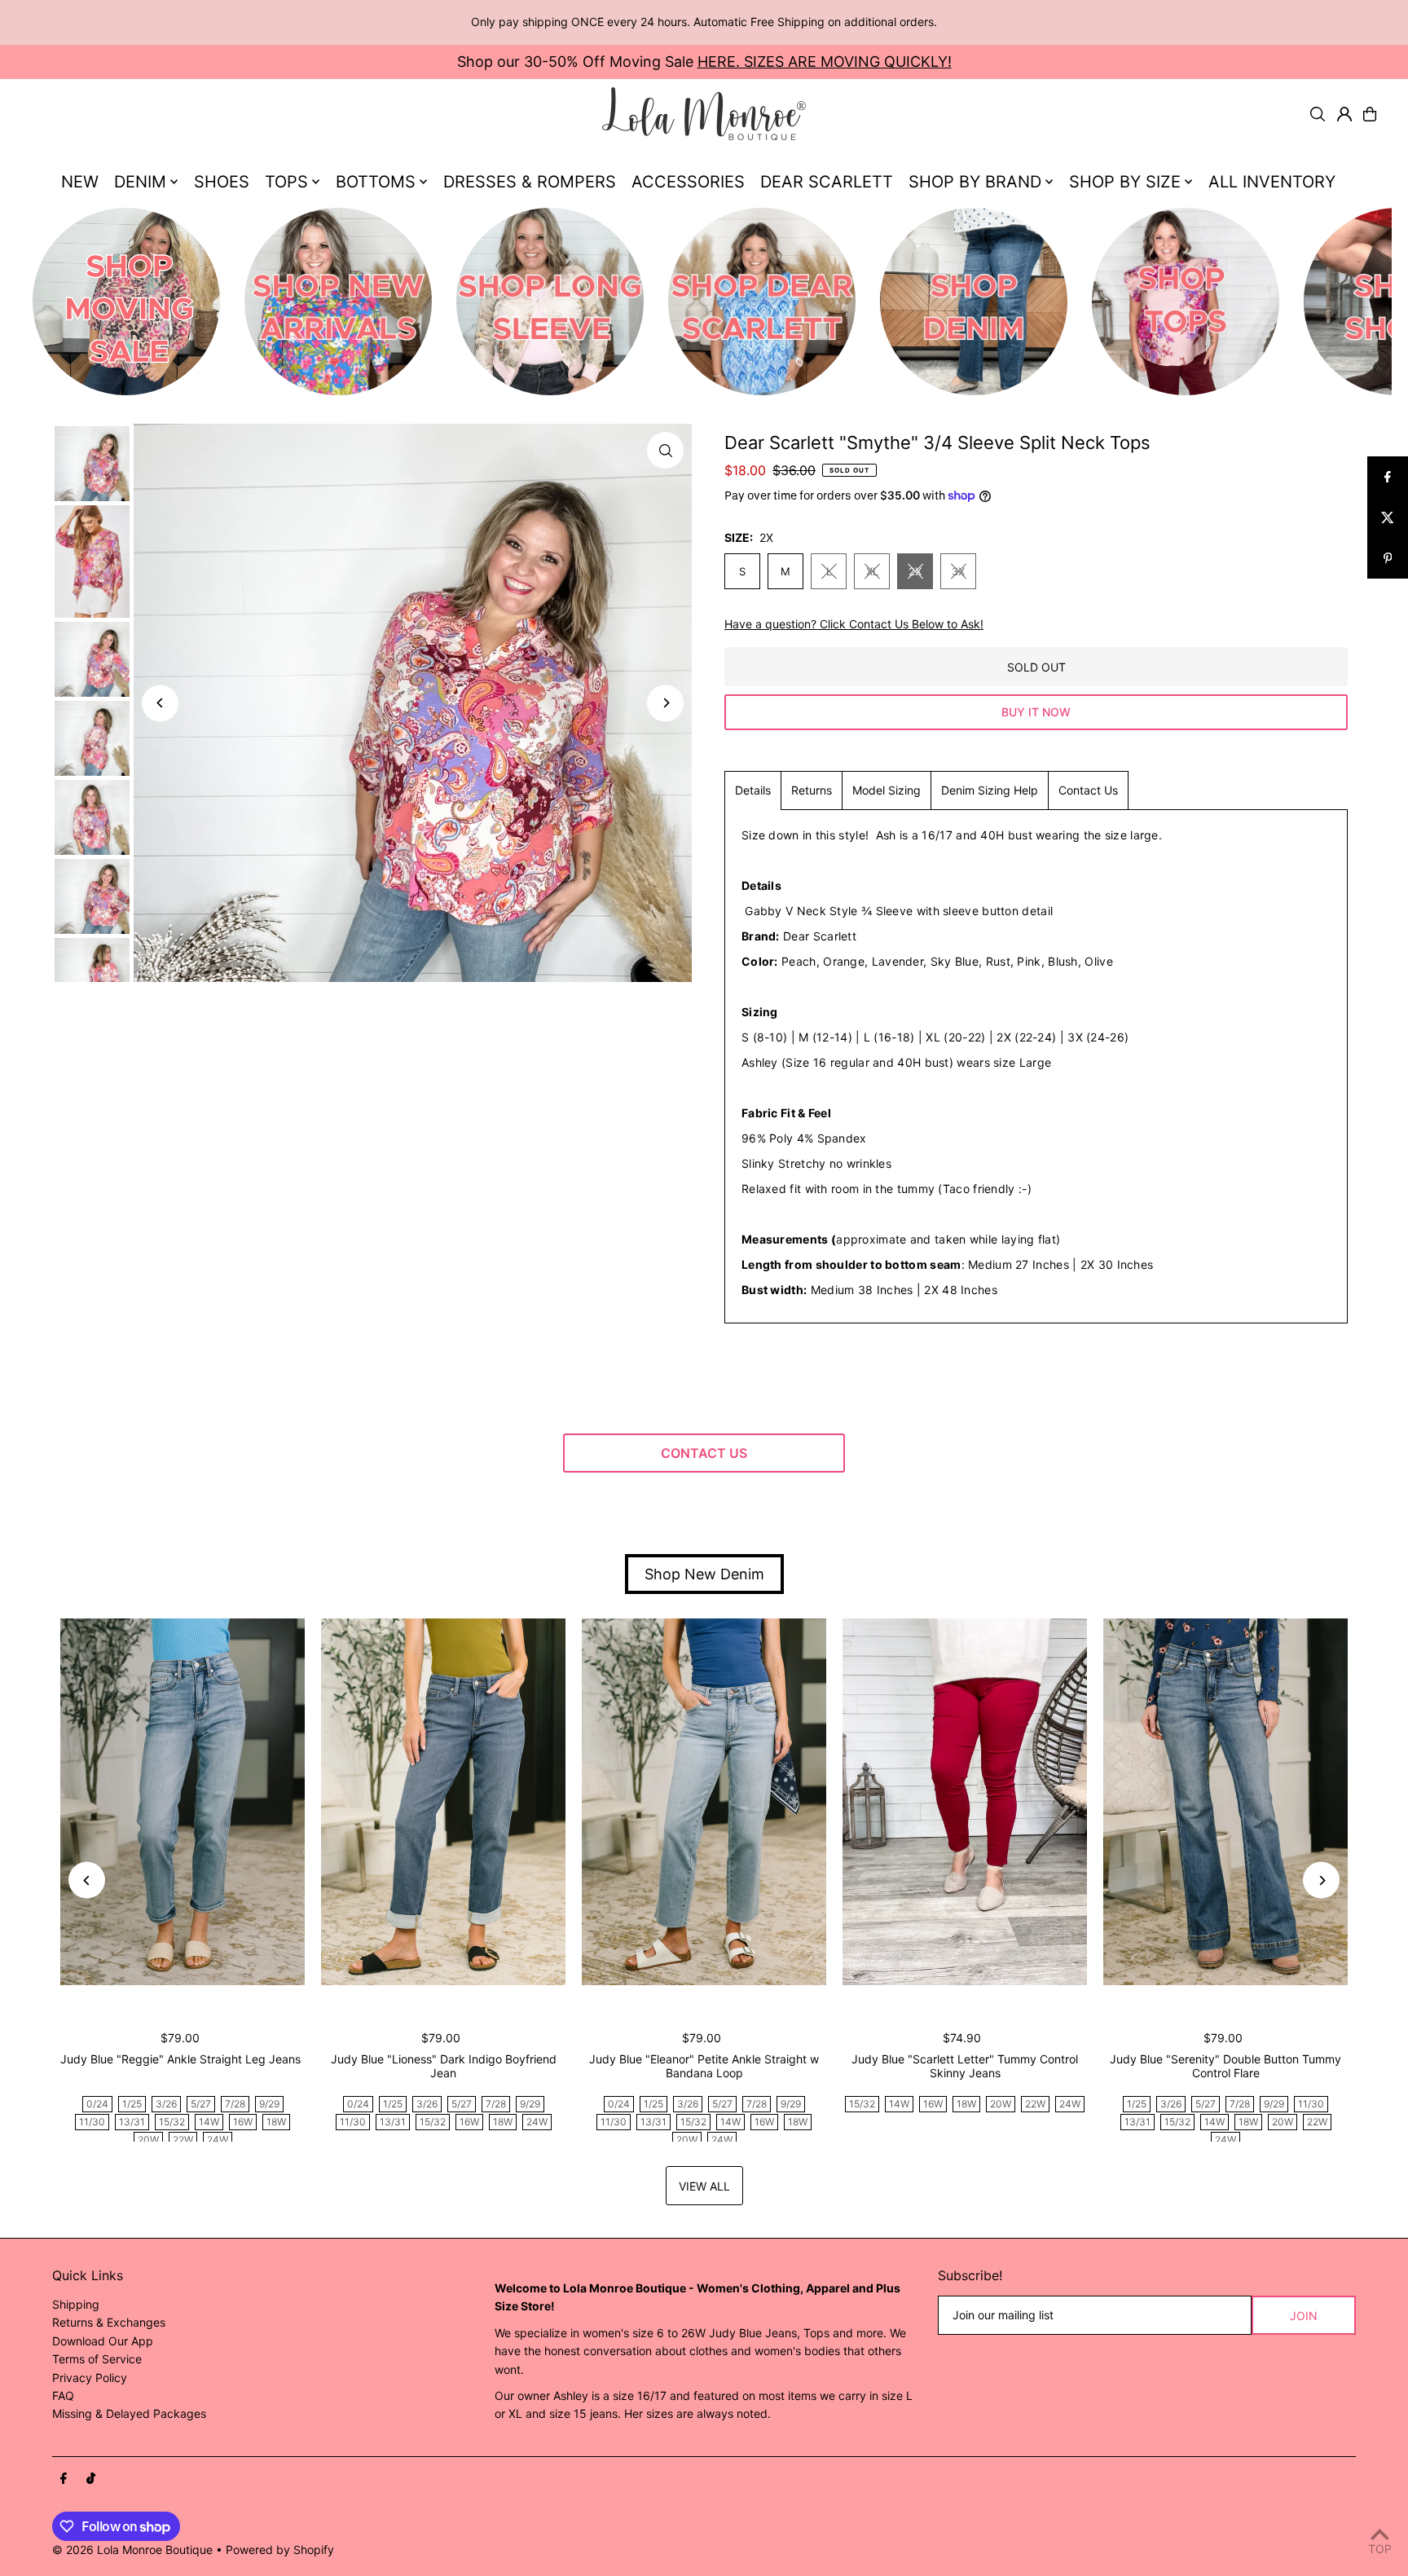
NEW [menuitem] (80, 182)
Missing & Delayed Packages (129, 2413)
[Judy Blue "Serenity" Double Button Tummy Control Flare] (1225, 1802)
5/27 (201, 2104)
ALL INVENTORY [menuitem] (1272, 182)
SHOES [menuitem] (222, 182)
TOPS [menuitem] (286, 182)
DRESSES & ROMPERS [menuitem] (530, 182)
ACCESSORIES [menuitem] (688, 182)
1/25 (132, 2104)
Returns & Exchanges (109, 2322)
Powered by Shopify (280, 2550)
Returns (812, 790)
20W (148, 2140)
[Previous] (160, 703)
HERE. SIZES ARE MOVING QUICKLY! (825, 62)
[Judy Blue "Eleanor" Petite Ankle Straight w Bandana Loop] (704, 1802)
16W (243, 2122)
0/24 (97, 2104)
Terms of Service (97, 2359)
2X (915, 571)
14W (209, 2122)
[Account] (1344, 114)
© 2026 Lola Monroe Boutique (132, 2550)
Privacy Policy (90, 2378)
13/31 (132, 2122)
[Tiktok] (91, 2479)
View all (704, 2186)
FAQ (63, 2395)
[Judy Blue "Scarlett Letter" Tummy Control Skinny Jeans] (965, 1802)
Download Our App (103, 2341)
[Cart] (1370, 114)
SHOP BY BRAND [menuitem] (975, 182)
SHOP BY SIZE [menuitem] (1125, 182)
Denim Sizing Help (990, 790)
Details (753, 790)
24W (218, 2140)
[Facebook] (64, 2479)
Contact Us (1088, 790)
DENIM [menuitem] (140, 182)
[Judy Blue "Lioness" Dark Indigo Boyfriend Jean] (443, 1802)
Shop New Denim (704, 1574)
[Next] (665, 703)
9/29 (269, 2104)
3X (958, 571)
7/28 (235, 2104)
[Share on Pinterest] (1388, 558)
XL (872, 571)
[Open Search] (1318, 114)
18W (276, 2122)
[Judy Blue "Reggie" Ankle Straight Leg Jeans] (183, 1802)
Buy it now (1036, 712)
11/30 (92, 2122)
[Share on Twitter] (1388, 517)
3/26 (166, 2104)
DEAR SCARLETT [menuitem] (827, 182)
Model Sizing (887, 790)
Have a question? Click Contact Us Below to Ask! (854, 624)
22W (183, 2140)
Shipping (76, 2304)
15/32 (172, 2122)
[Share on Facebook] (1388, 477)
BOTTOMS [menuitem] (376, 182)
